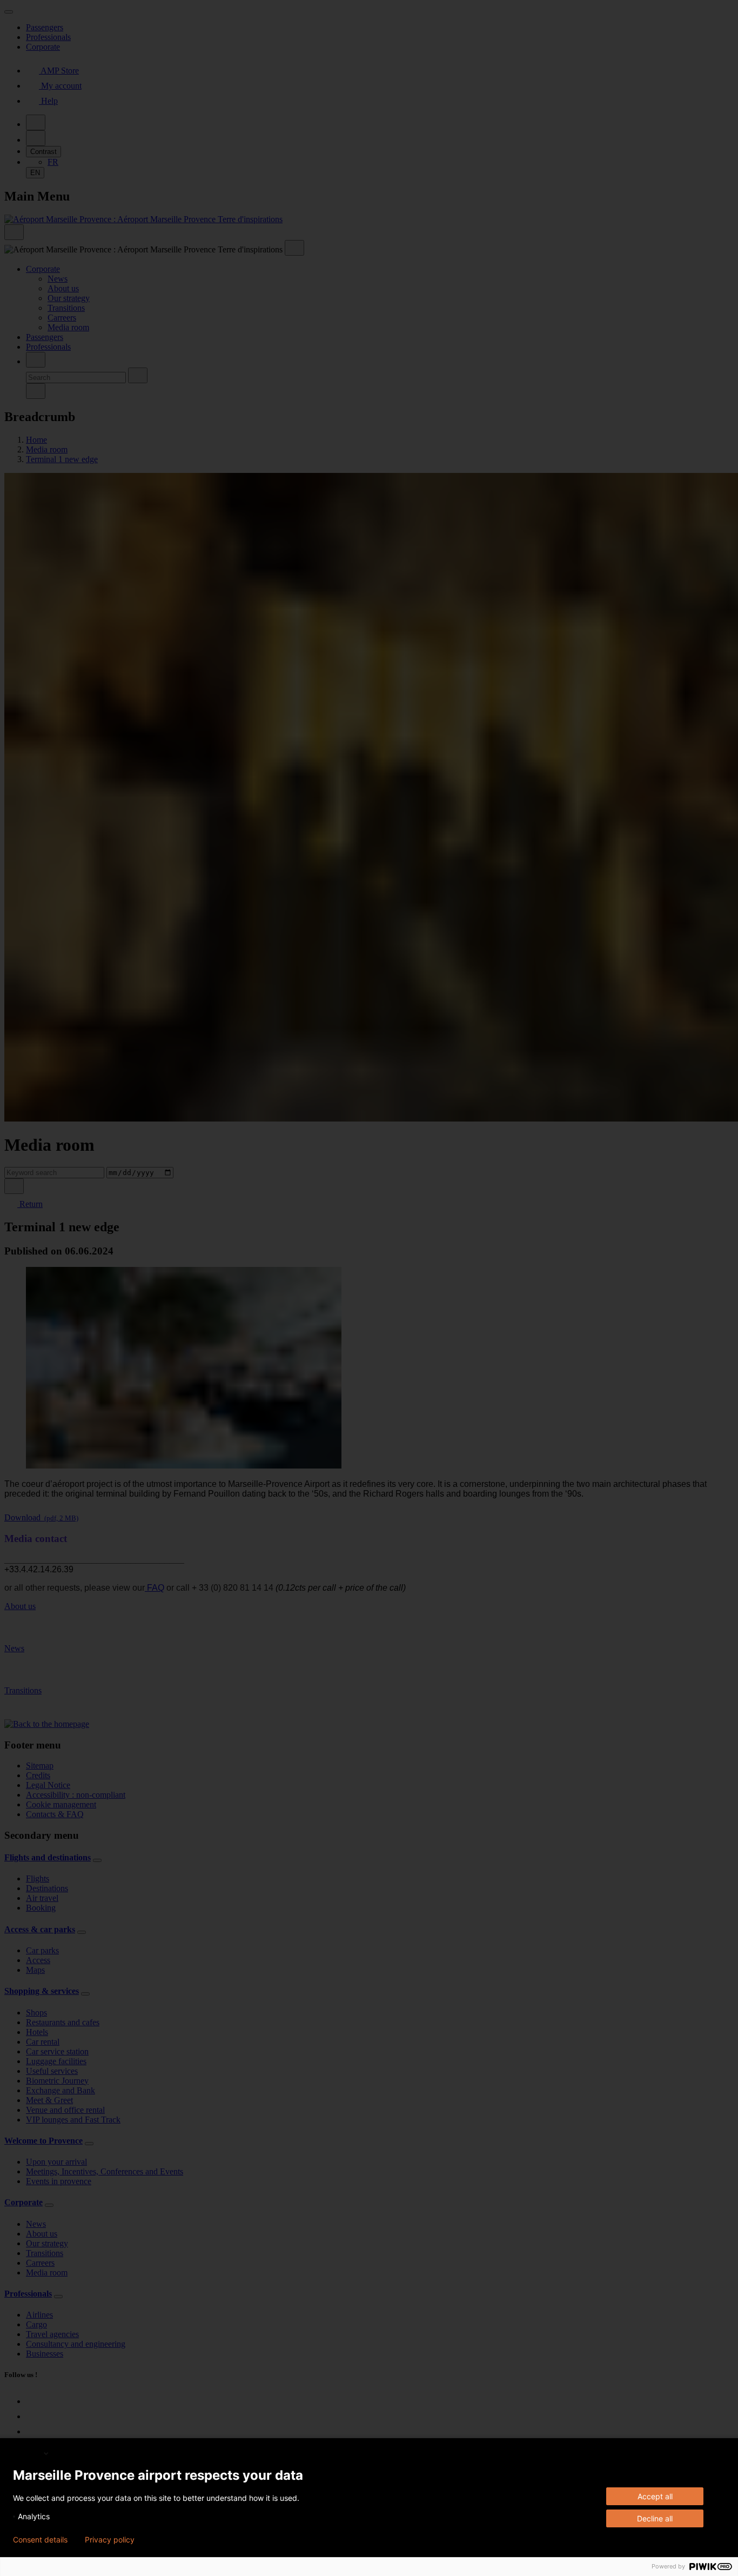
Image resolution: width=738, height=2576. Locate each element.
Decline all (655, 2518)
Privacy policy (110, 2540)
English (28, 2453)
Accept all (655, 2496)
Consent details (40, 2540)
